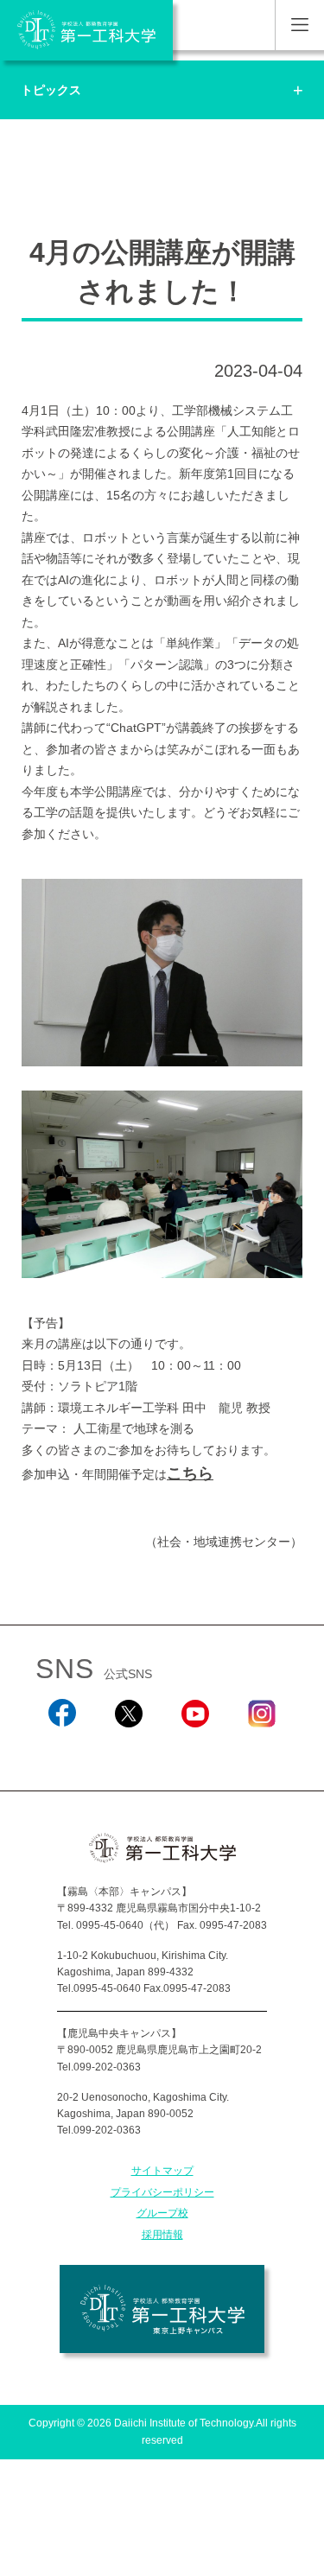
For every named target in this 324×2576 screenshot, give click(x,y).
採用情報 (162, 2235)
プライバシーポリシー (162, 2192)
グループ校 (162, 2213)
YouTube (195, 1750)
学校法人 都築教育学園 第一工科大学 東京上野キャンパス (162, 2309)
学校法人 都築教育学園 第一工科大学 (86, 30)
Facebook (63, 1750)
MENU (299, 25)
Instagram (262, 1750)
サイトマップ (162, 2171)
